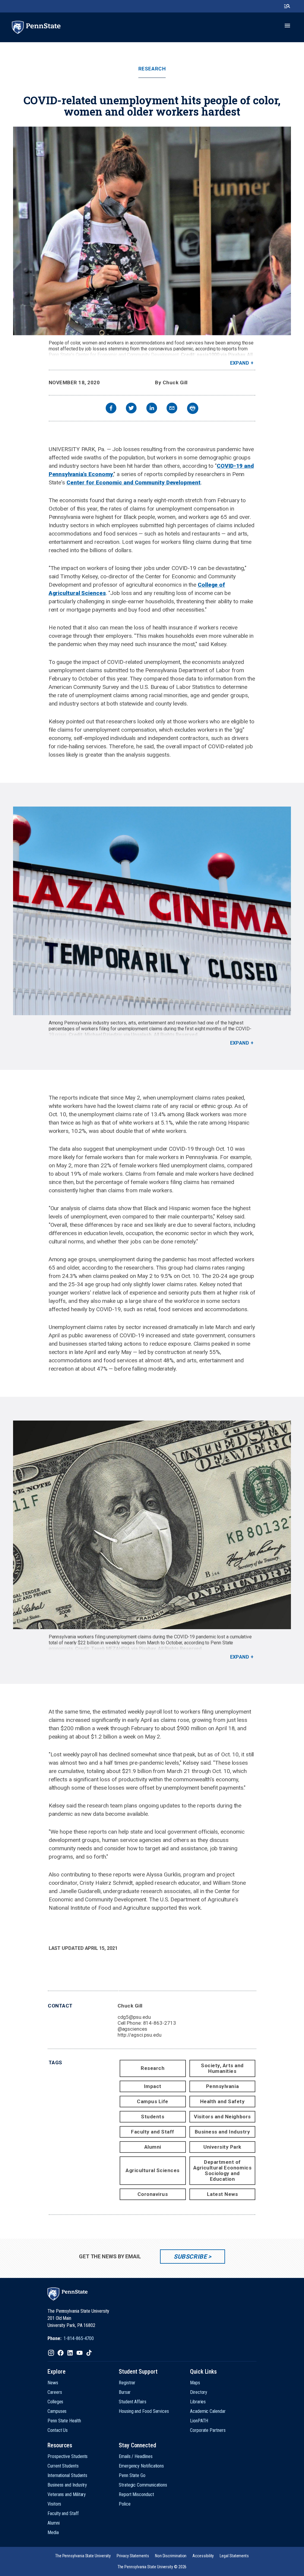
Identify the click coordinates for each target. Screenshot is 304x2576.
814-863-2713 (160, 2023)
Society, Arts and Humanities (222, 2068)
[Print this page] (193, 408)
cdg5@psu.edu (134, 2017)
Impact (153, 2086)
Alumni (153, 2147)
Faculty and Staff (153, 2132)
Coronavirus (153, 2194)
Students (153, 2117)
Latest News (223, 2194)
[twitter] (131, 409)
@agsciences (132, 2029)
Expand (240, 363)
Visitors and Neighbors (222, 2117)
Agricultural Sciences (153, 2170)
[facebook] (111, 409)
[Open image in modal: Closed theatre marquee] (152, 911)
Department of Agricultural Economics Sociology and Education (222, 2170)
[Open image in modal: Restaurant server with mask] (152, 231)
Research (152, 69)
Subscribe (190, 2257)
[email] (172, 409)
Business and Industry (223, 2132)
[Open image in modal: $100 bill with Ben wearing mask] (152, 1525)
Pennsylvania (222, 2086)
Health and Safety (223, 2101)
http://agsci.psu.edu (140, 2035)
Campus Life (153, 2101)
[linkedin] (152, 409)
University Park (222, 2147)
